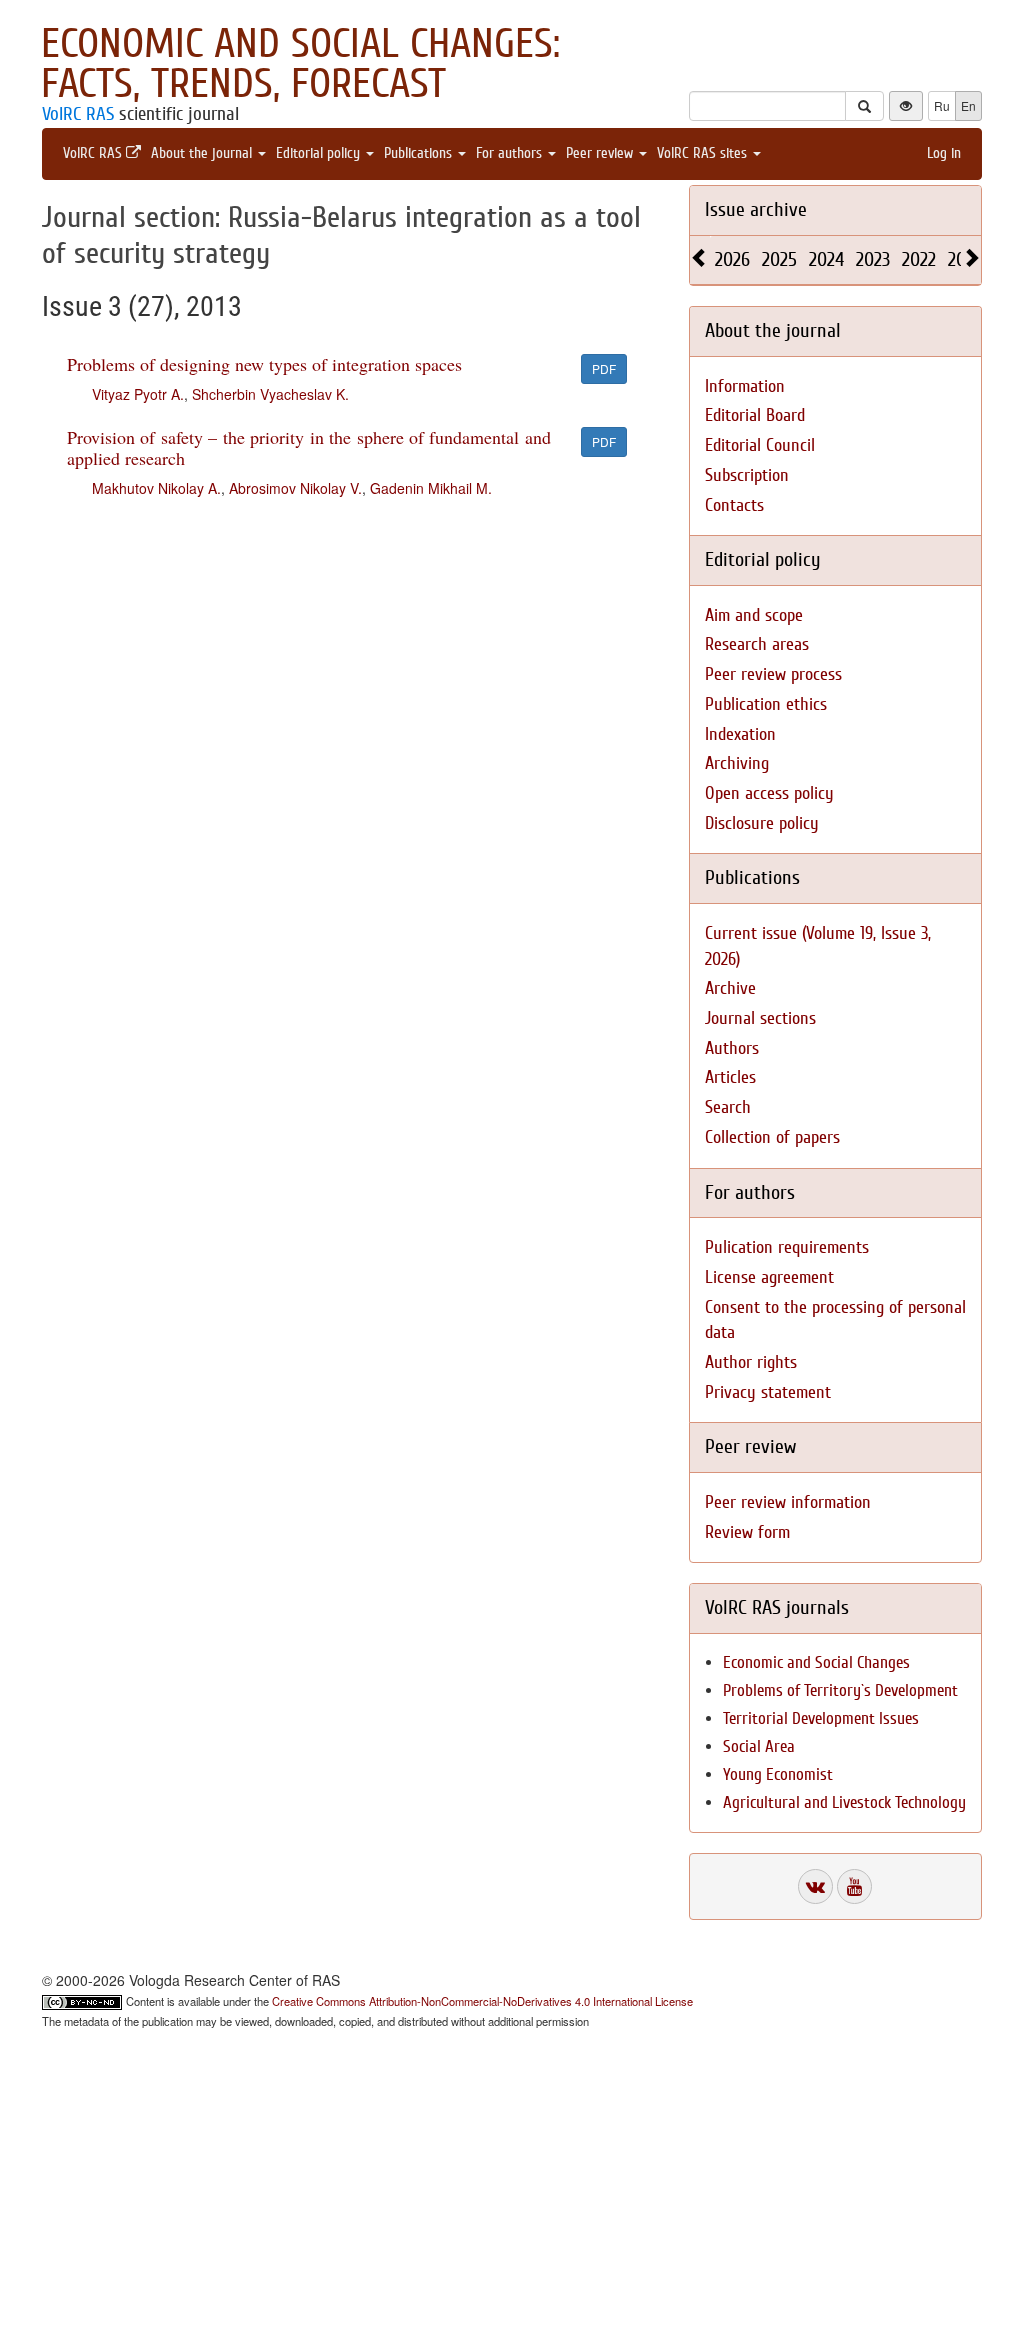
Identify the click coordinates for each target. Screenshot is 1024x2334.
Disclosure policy (762, 823)
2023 (873, 259)
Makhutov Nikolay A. (156, 488)
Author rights (751, 1362)
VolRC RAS (78, 114)
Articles (730, 1077)
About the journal (203, 153)
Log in (944, 153)
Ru (942, 105)
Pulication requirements (787, 1247)
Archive (730, 988)
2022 (919, 259)
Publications (420, 153)
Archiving (737, 763)
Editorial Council (760, 445)
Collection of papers (772, 1137)
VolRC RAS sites (704, 153)
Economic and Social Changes (816, 1662)
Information (745, 386)
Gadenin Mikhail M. (431, 488)
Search (728, 1107)
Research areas (757, 644)
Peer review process (773, 674)
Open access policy (769, 793)
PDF (604, 368)
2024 (826, 259)
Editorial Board (755, 415)
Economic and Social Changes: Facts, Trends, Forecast (300, 64)
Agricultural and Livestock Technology (844, 1802)
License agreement (769, 1277)
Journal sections (760, 1018)
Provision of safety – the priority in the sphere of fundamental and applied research (309, 447)
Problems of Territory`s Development (840, 1690)
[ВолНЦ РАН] (815, 1886)
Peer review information (788, 1502)
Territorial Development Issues (821, 1718)
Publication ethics (766, 704)
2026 (732, 259)
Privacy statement (768, 1392)
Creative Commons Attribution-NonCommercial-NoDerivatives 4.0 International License (482, 2001)
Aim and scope (754, 615)
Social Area (759, 1746)
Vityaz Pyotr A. (138, 394)
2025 (779, 259)
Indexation (740, 734)
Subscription (747, 475)
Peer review (601, 153)
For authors (511, 153)
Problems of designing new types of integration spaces (264, 364)
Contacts (734, 505)
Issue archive (756, 209)
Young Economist (778, 1774)
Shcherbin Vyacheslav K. (270, 394)
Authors (732, 1048)
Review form (747, 1532)
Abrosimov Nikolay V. (295, 488)
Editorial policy (320, 153)
